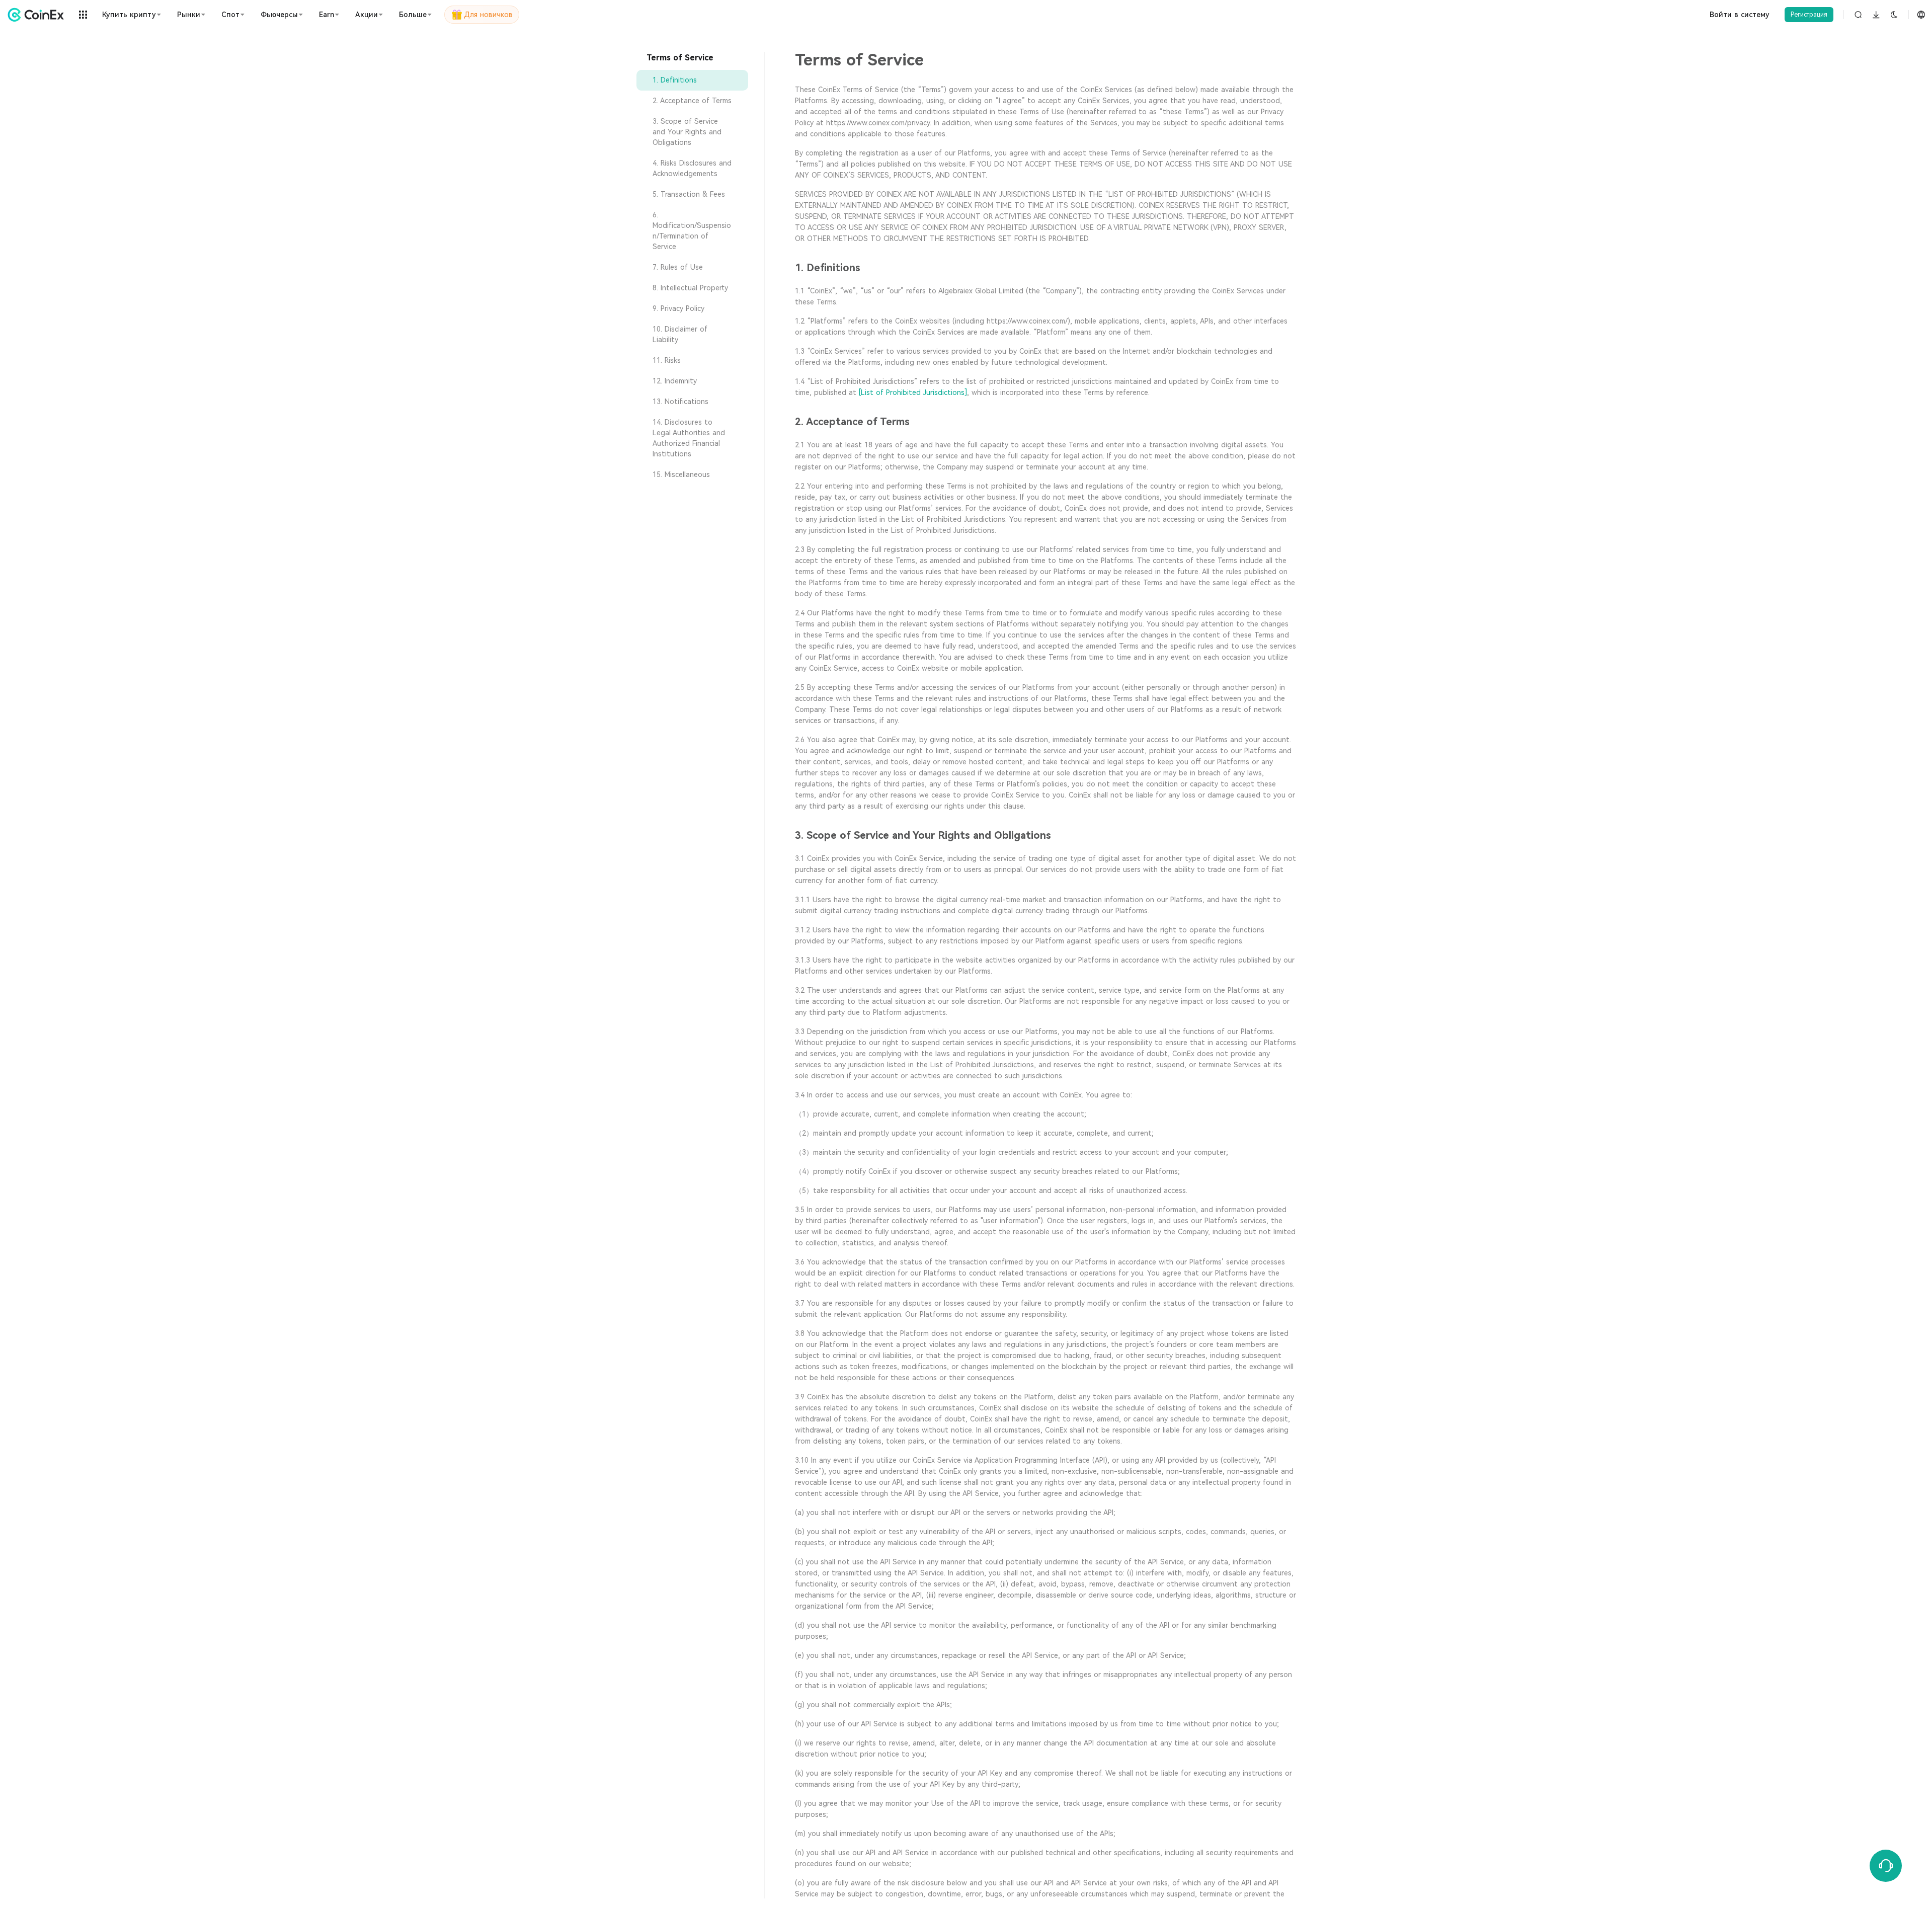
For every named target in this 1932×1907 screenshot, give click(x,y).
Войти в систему (1740, 15)
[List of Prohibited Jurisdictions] (913, 392)
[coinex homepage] (38, 15)
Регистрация (1809, 15)
